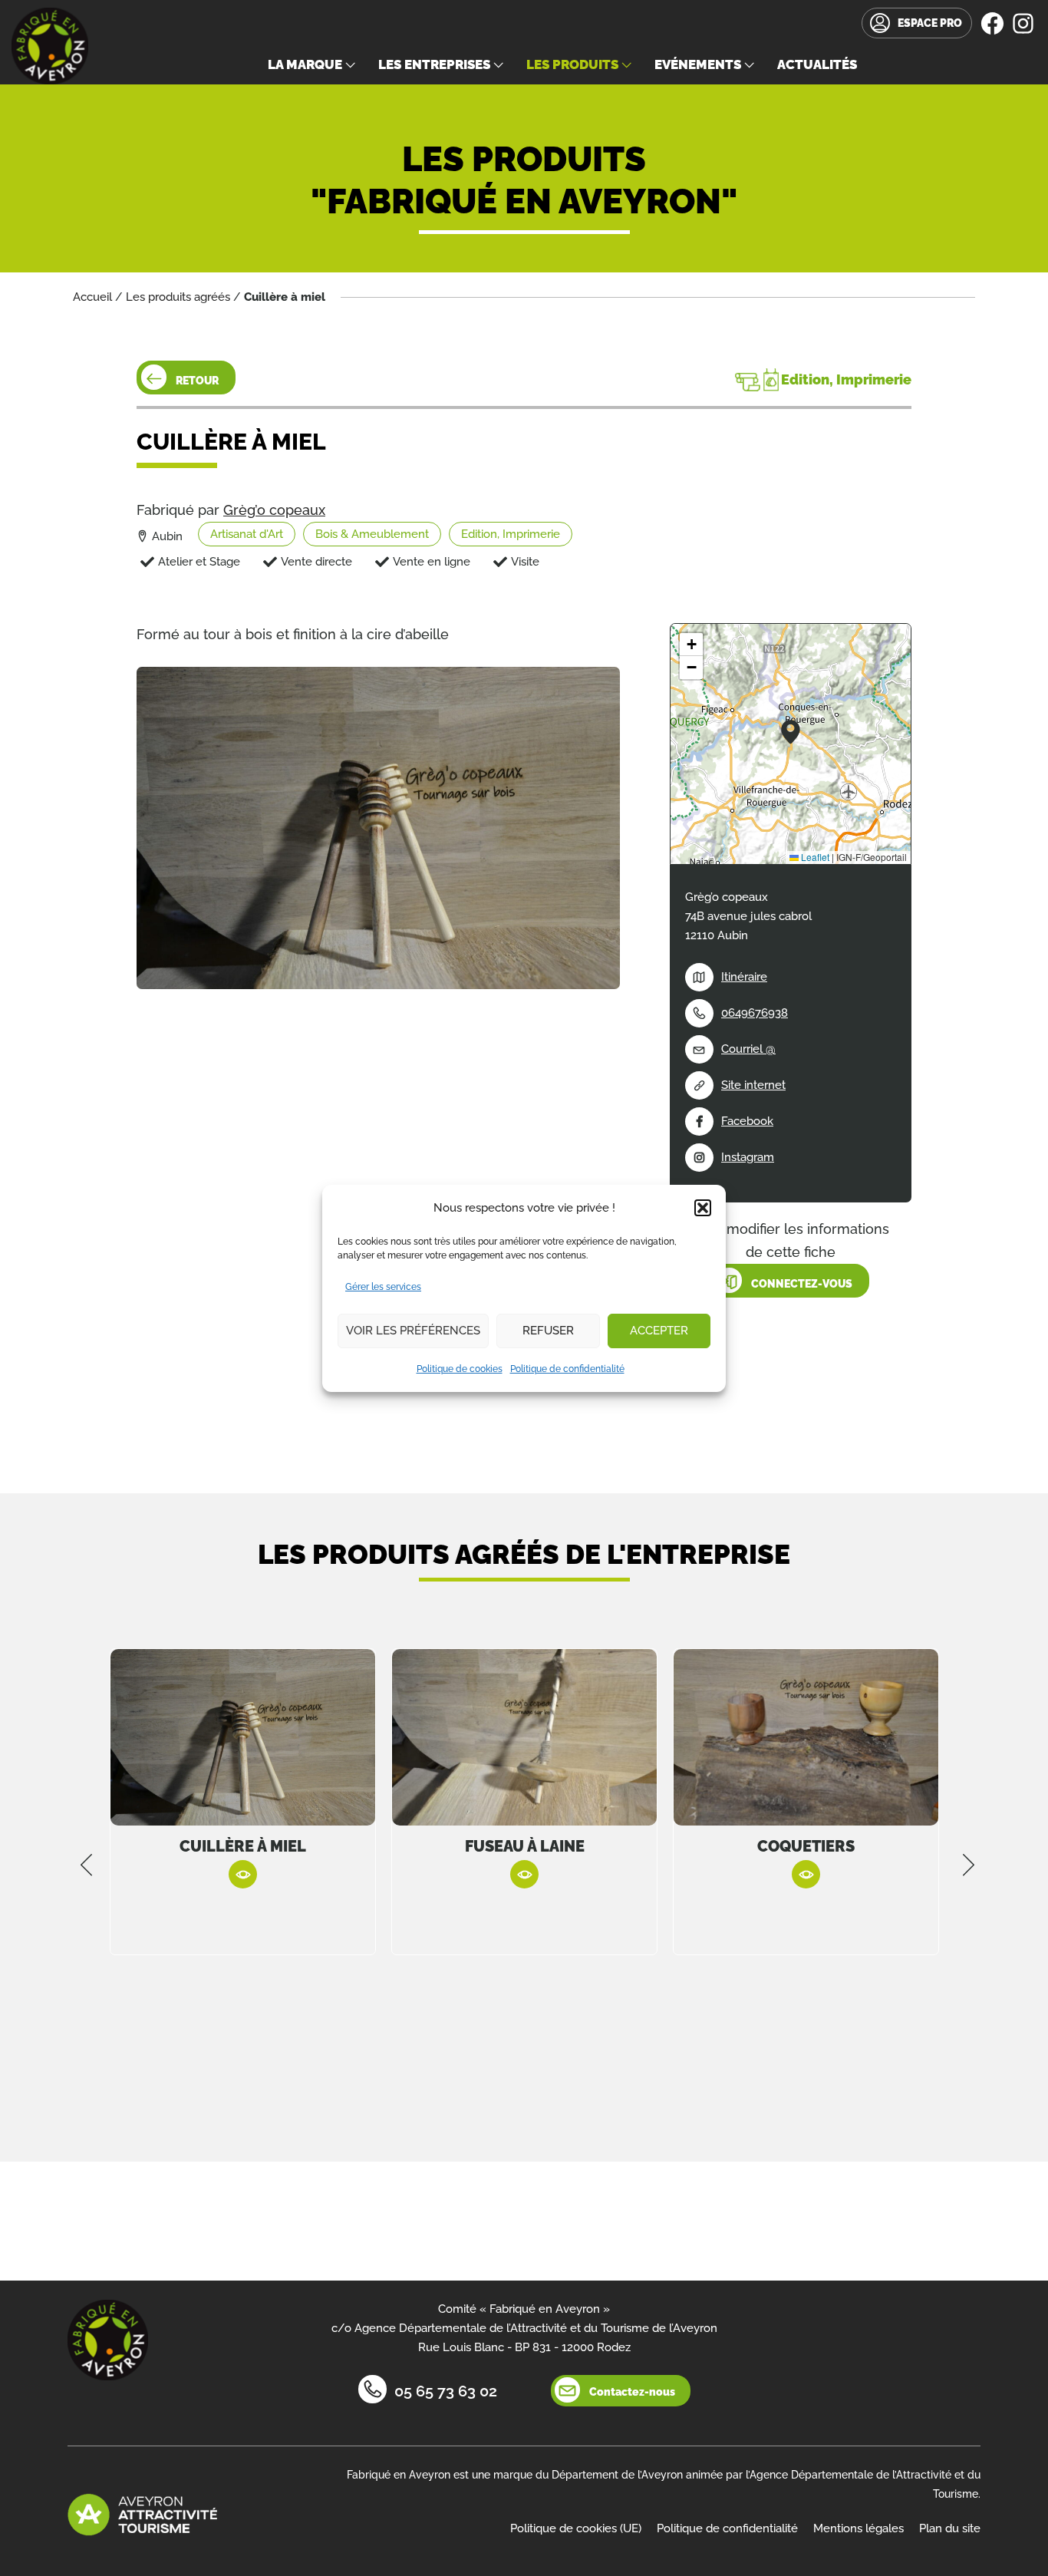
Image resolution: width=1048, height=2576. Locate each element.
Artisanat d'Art (247, 534)
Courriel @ (748, 1049)
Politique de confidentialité (567, 1369)
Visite (525, 562)
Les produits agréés (178, 297)
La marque (305, 64)
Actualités (817, 64)
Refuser (548, 1331)
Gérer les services (383, 1287)
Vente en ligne (432, 562)
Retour (197, 381)
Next (969, 1865)
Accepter (659, 1331)
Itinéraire (744, 977)
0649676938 (755, 1013)
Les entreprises (434, 64)
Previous (87, 1865)
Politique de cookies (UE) (576, 2528)
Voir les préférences (413, 1331)
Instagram (748, 1157)
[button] (703, 1208)
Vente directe (316, 562)
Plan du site (950, 2528)
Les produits (572, 64)
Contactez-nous (632, 2392)
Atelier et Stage (199, 562)
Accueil (92, 297)
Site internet (753, 1085)
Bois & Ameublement (372, 534)
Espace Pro (930, 23)
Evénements (698, 64)
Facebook (747, 1121)
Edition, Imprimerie (511, 534)
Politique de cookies (460, 1369)
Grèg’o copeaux (274, 510)
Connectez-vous (802, 1284)
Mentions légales (859, 2528)
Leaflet (814, 857)
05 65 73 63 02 (446, 2391)
